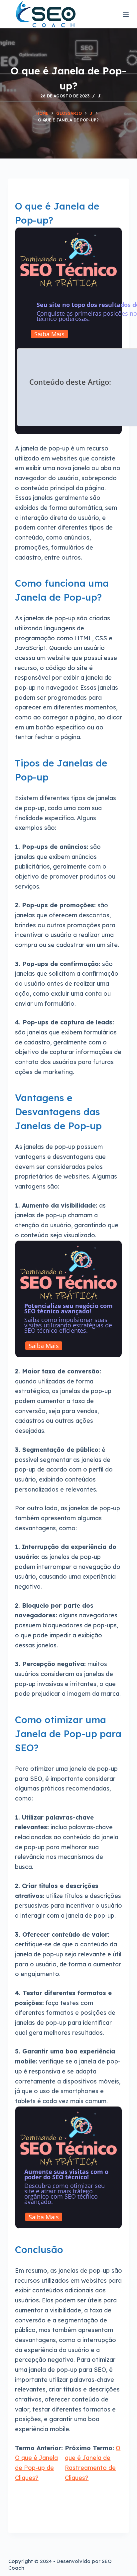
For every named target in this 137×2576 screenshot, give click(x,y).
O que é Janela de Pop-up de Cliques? (36, 2468)
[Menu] (126, 14)
